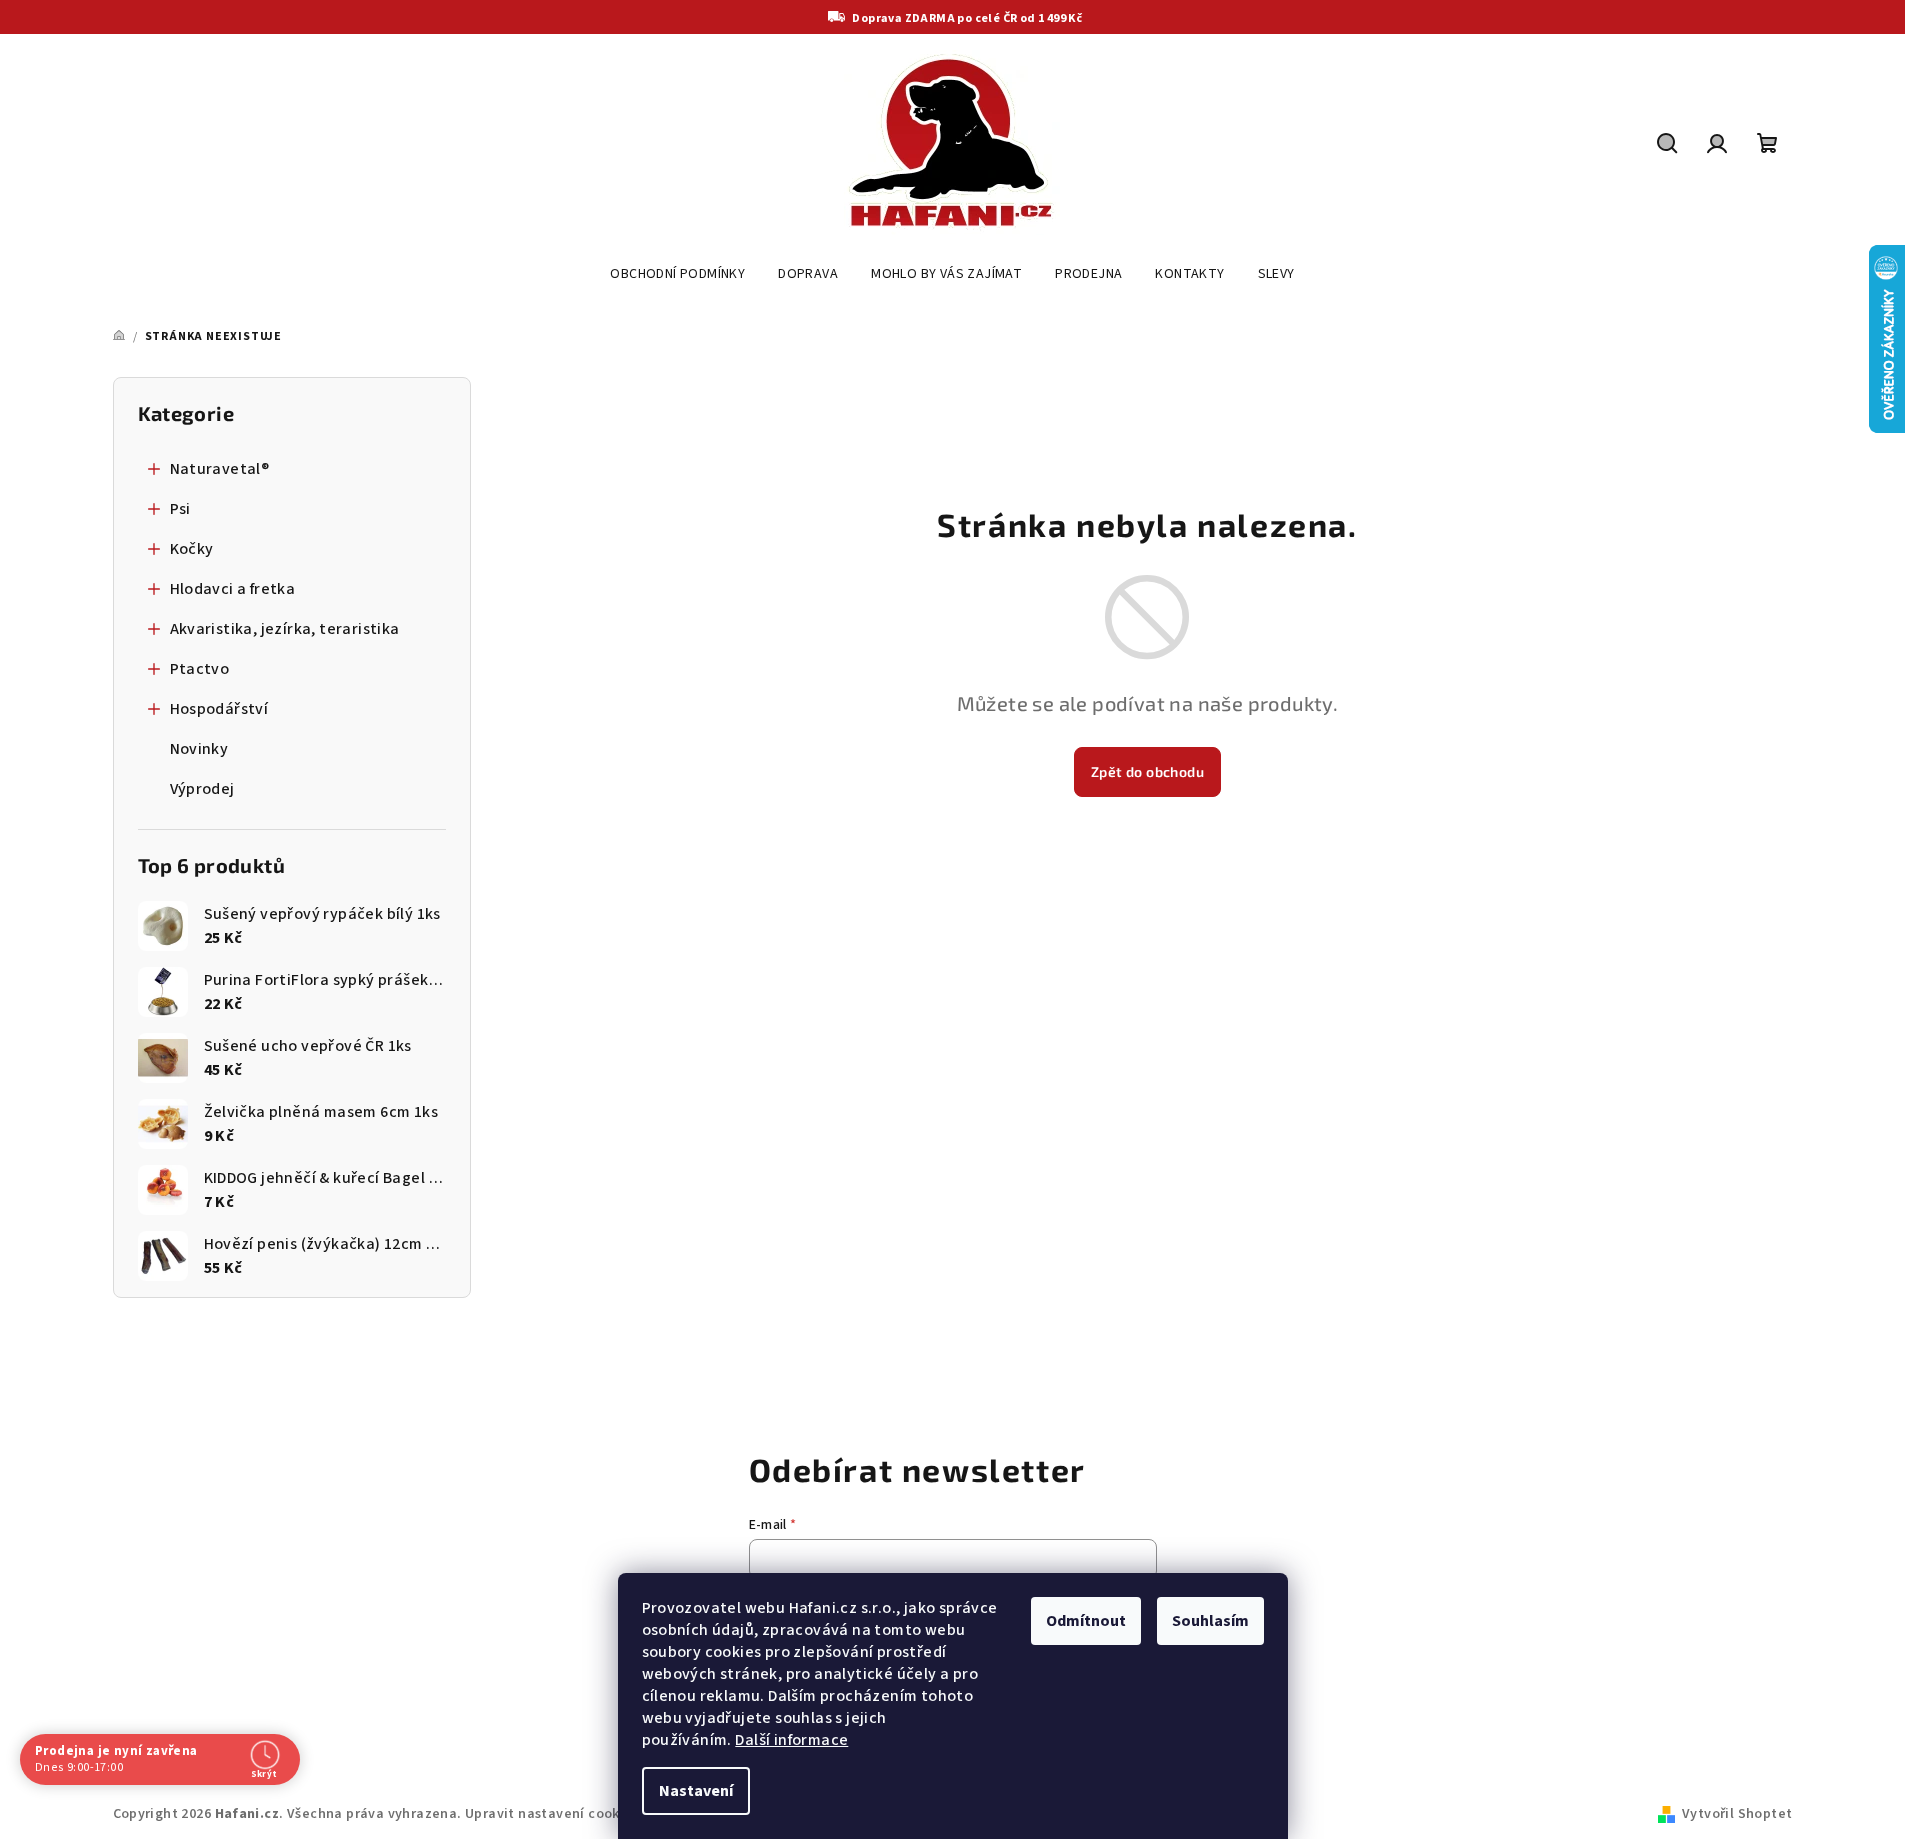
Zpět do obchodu (1147, 771)
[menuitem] (677, 274)
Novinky (199, 749)
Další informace (791, 1740)
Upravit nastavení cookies (552, 1814)
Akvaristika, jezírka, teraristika (285, 629)
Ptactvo (200, 669)
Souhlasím (1210, 1621)
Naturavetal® (220, 469)
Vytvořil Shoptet (1737, 1814)
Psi (180, 509)
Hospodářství (219, 709)
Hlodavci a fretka (233, 589)
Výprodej (202, 789)
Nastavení (696, 1791)
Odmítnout (1086, 1621)
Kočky (192, 549)
